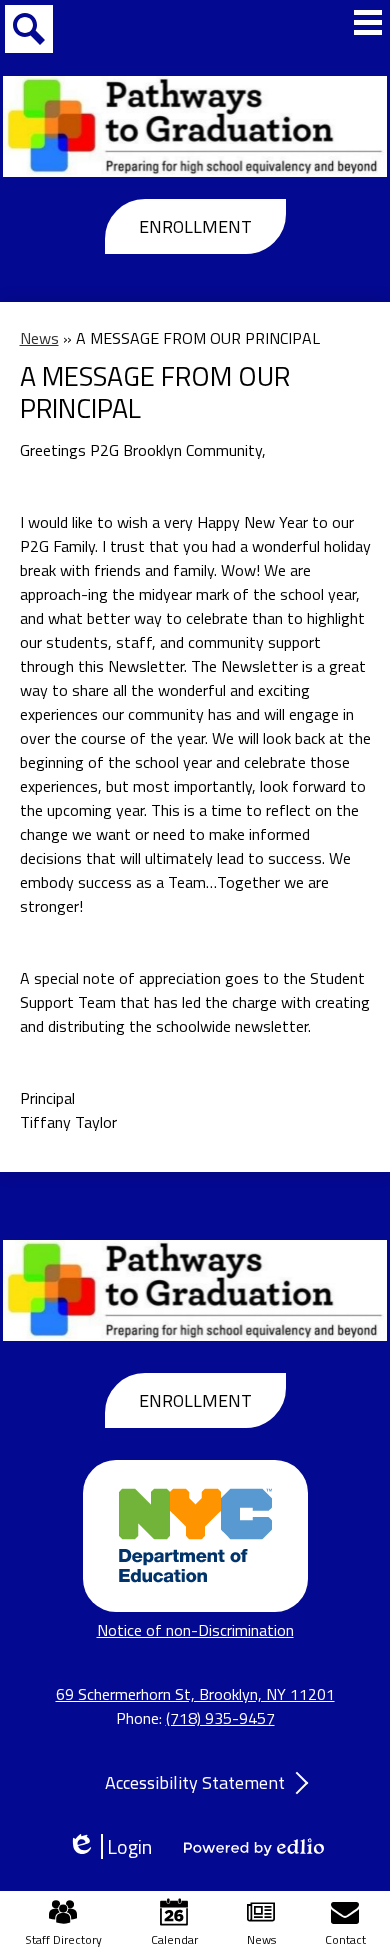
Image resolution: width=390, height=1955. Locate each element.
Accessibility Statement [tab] (195, 1782)
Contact (345, 1939)
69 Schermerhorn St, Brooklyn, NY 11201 (195, 1694)
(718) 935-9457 (220, 1718)
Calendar (174, 1939)
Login (116, 1846)
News (39, 338)
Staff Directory (63, 1939)
